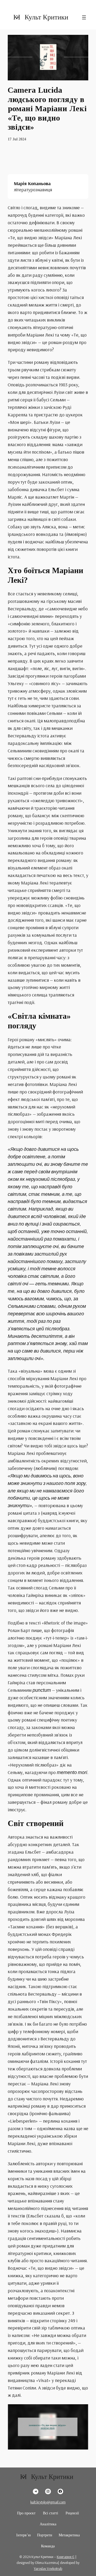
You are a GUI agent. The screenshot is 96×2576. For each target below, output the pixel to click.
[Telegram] (36, 2491)
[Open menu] (84, 17)
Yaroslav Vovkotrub (48, 2568)
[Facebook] (60, 2491)
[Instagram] (48, 2491)
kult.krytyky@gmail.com (48, 2502)
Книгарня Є (66, 2557)
